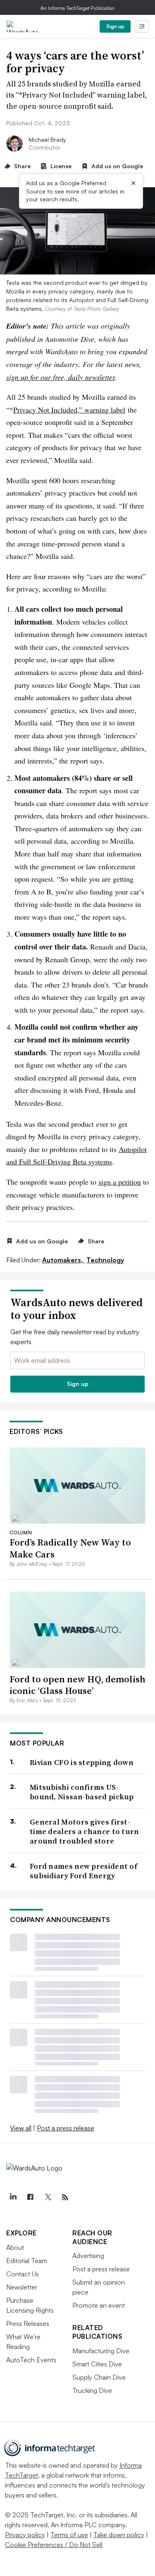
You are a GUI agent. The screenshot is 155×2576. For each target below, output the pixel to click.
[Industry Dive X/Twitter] (48, 2197)
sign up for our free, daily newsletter (61, 377)
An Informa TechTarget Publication (77, 8)
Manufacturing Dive (101, 2351)
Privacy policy (25, 2535)
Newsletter (22, 2287)
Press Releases (28, 2323)
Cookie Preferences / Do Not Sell (54, 2545)
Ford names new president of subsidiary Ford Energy (83, 1871)
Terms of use (69, 2535)
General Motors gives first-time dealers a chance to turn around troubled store (85, 1832)
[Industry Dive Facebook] (30, 2197)
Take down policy (119, 2535)
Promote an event (99, 2305)
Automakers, (63, 1260)
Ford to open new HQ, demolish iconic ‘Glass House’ (77, 1685)
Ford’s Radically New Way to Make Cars (70, 1548)
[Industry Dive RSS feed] (65, 2197)
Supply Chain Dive (99, 2377)
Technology (105, 1260)
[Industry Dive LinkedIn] (13, 2197)
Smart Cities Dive (97, 2364)
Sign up (115, 26)
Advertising (88, 2256)
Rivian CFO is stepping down (82, 1762)
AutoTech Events (31, 2360)
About (15, 2247)
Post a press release (66, 2128)
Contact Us (23, 2274)
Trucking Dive (92, 2390)
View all (21, 2128)
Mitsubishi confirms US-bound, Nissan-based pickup (82, 1792)
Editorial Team (27, 2261)
